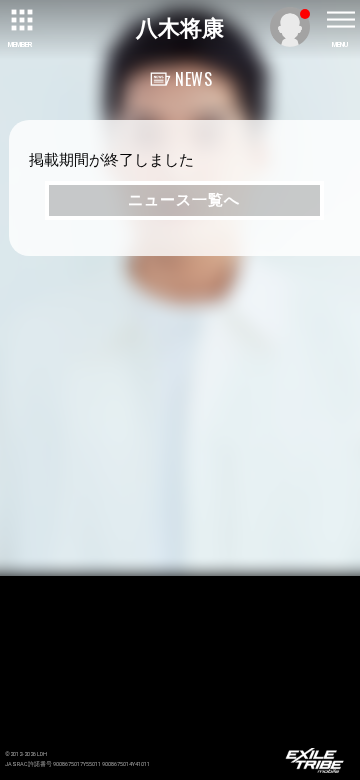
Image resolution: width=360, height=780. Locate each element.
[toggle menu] (340, 20)
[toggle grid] (20, 20)
